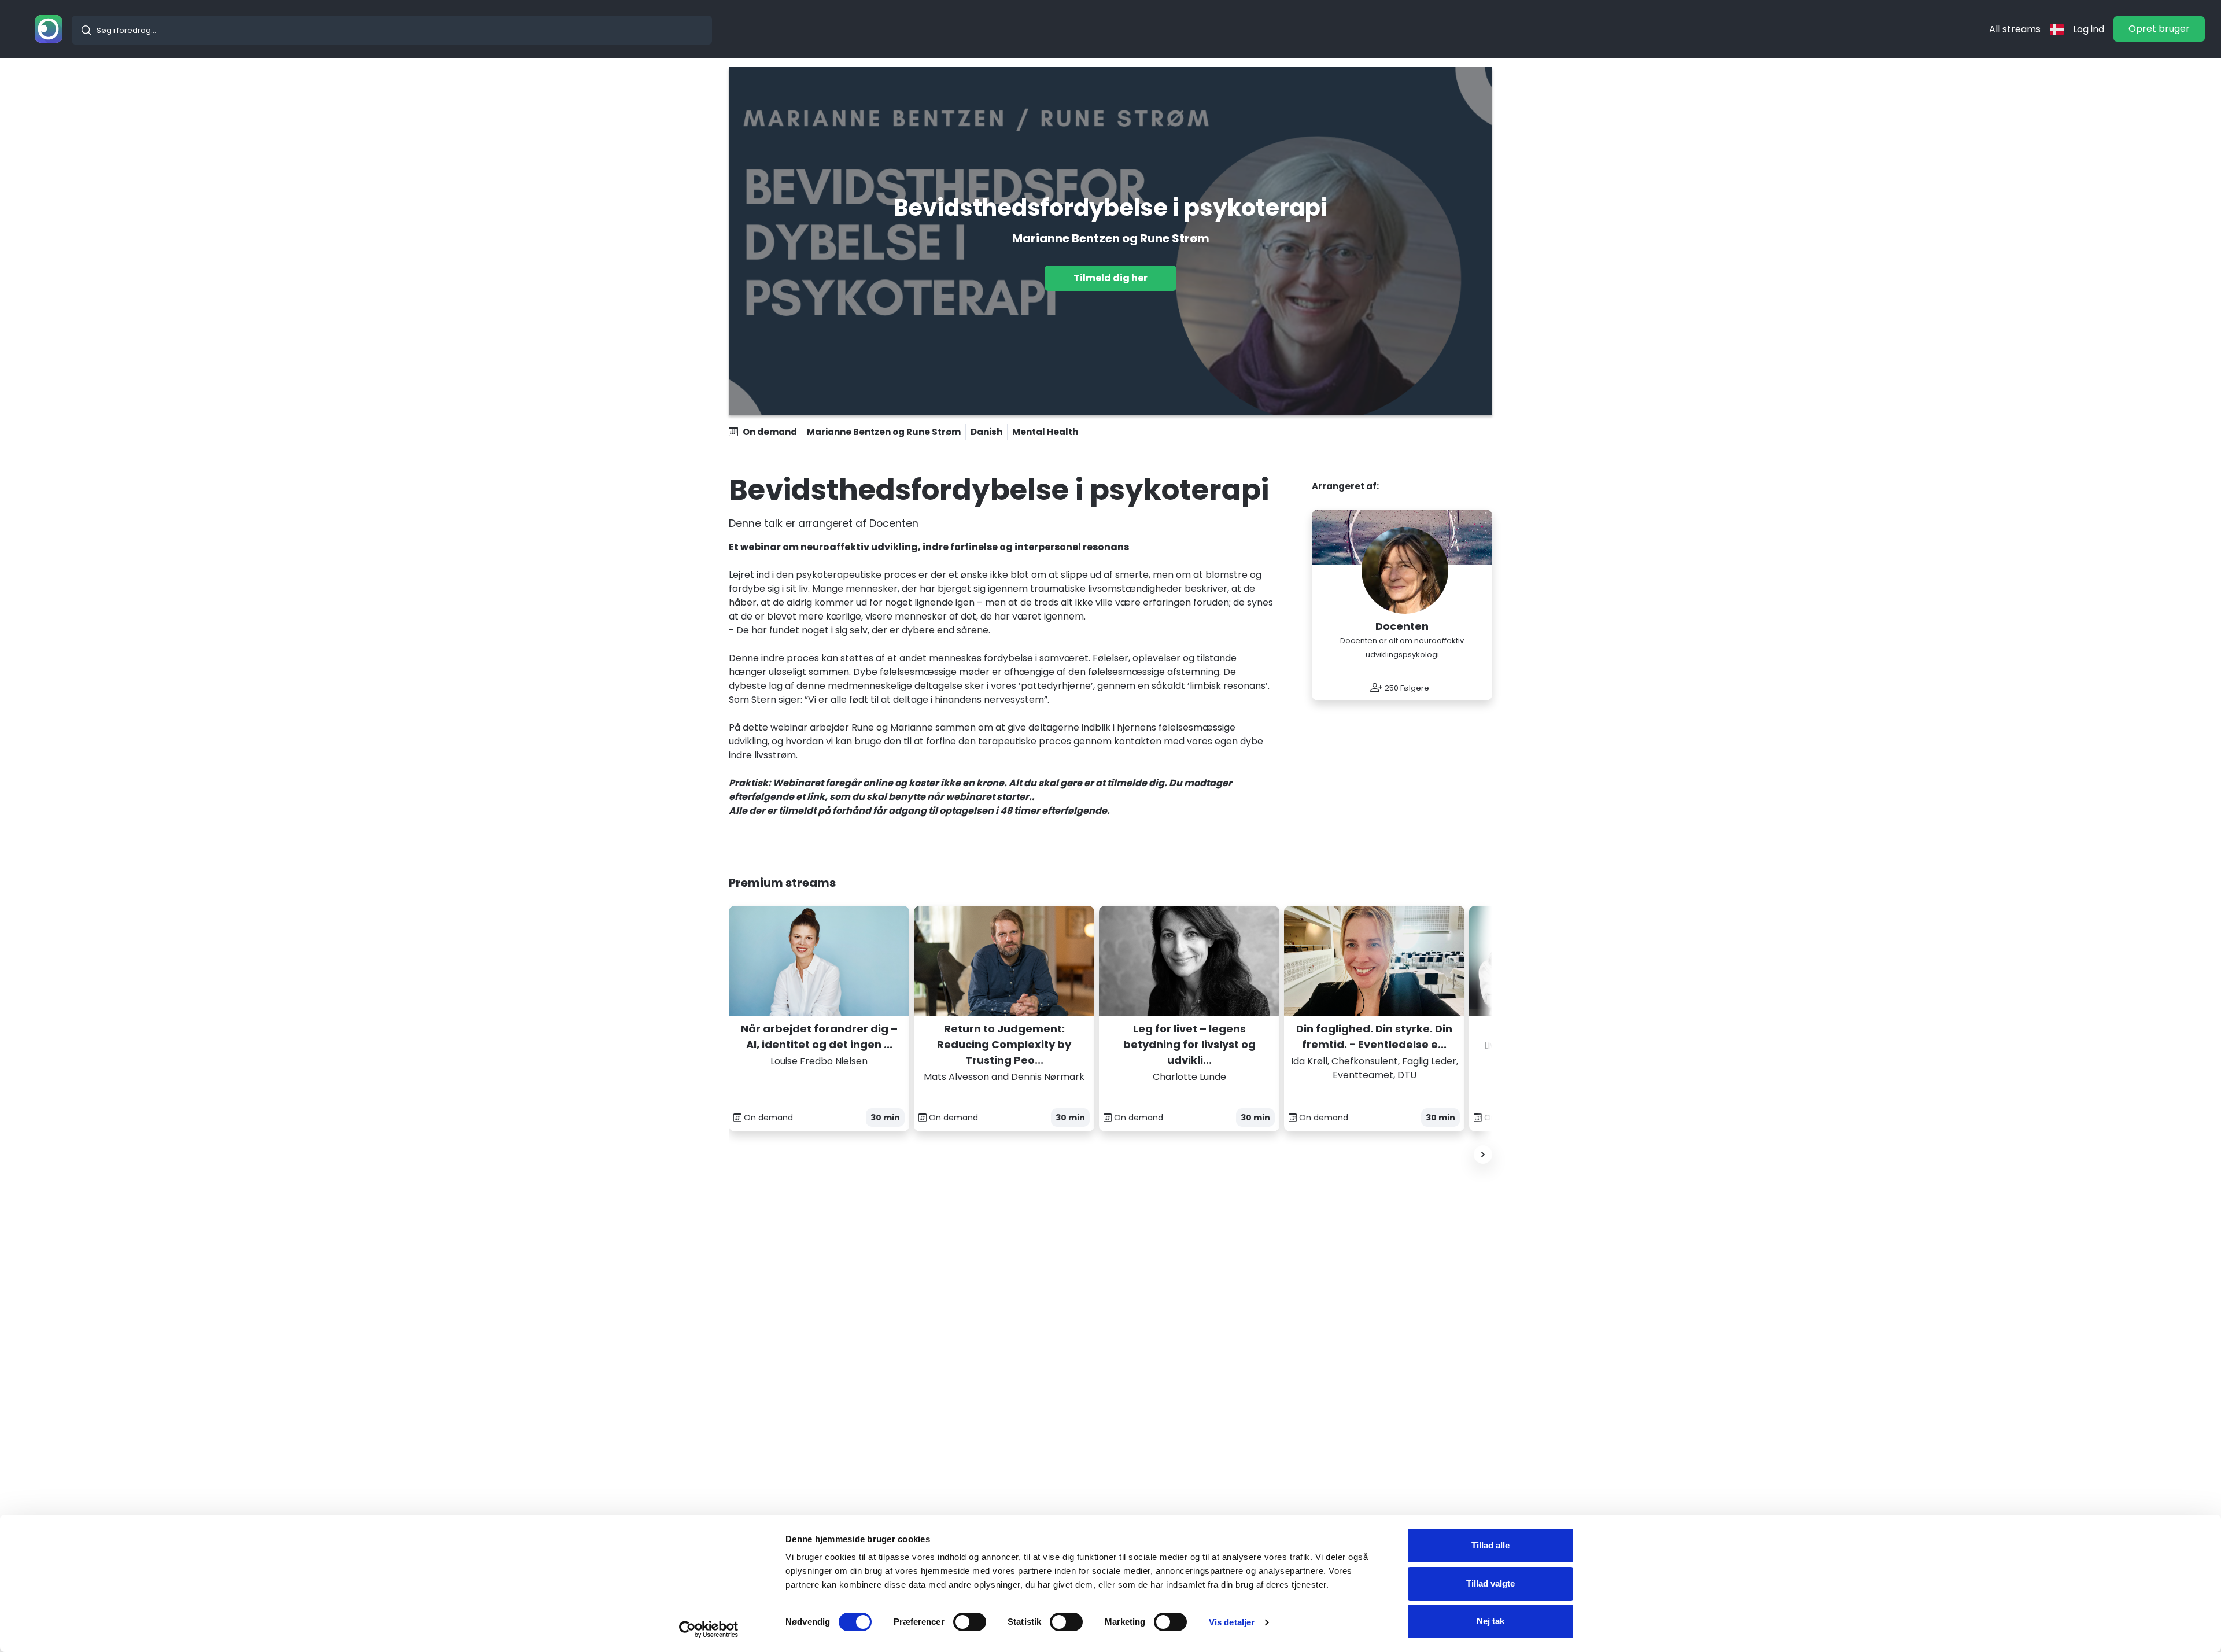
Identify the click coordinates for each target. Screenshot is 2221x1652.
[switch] (970, 1622)
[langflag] (2057, 29)
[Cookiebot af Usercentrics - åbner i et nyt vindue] (709, 1629)
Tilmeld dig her (1110, 278)
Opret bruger (2159, 29)
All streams (2015, 29)
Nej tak (1490, 1621)
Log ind (2089, 29)
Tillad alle (1490, 1545)
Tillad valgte (1490, 1583)
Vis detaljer (1232, 1622)
